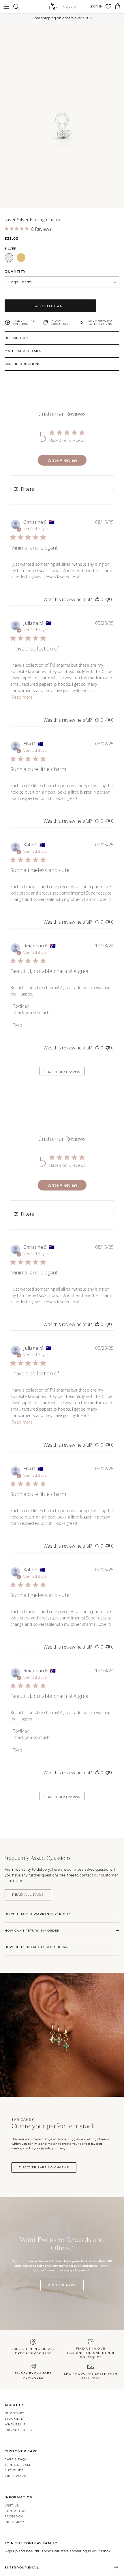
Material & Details (23, 351)
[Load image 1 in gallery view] (62, 115)
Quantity (15, 271)
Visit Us (12, 2505)
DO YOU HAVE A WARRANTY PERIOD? (37, 1914)
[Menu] (6, 7)
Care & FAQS (16, 2459)
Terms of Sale (18, 2465)
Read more (22, 697)
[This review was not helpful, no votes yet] (108, 599)
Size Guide (14, 2470)
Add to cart (50, 306)
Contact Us (16, 2511)
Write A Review (62, 460)
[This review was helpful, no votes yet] (97, 599)
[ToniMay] (62, 7)
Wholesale (15, 2424)
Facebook (14, 2516)
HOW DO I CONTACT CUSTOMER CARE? (39, 1947)
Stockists (14, 2419)
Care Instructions (22, 364)
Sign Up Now (62, 2285)
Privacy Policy (19, 2430)
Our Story (14, 2413)
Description (16, 338)
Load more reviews (62, 1072)
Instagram (15, 2522)
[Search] (19, 7)
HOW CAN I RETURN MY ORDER (32, 1931)
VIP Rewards (17, 2476)
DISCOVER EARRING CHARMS (44, 2167)
